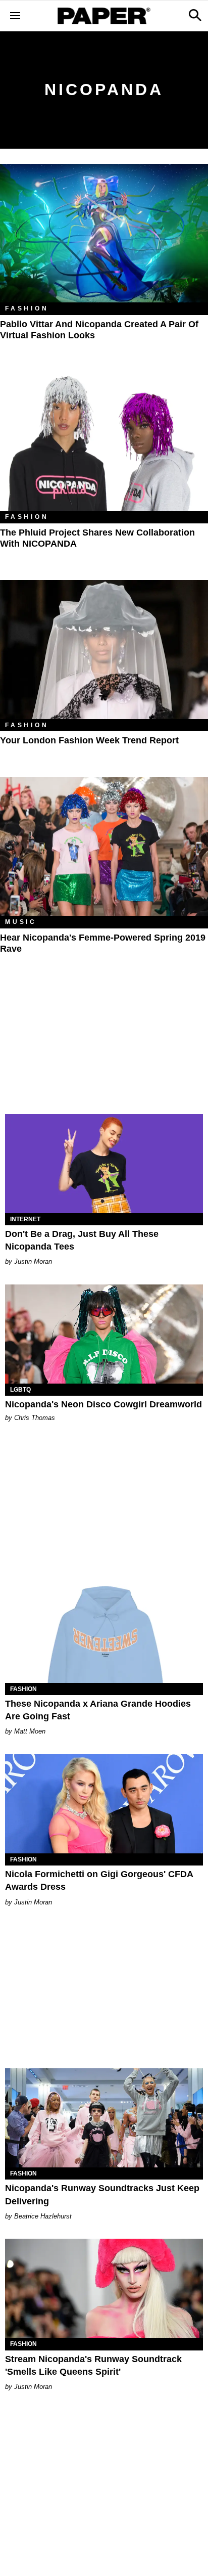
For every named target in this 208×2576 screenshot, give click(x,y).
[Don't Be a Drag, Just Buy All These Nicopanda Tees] (104, 1164)
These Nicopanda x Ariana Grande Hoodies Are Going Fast (98, 1710)
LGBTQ (20, 1390)
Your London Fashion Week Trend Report (89, 740)
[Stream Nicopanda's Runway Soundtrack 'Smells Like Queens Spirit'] (104, 2288)
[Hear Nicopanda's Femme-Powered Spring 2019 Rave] (104, 847)
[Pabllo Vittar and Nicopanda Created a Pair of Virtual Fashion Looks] (104, 233)
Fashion (27, 308)
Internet (25, 1219)
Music (21, 922)
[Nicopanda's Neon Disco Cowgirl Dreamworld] (104, 1334)
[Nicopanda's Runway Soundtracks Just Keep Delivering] (104, 2118)
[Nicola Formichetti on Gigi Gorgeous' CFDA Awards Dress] (104, 1804)
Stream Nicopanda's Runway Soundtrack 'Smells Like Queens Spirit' (93, 2365)
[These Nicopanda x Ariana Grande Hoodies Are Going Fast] (104, 1633)
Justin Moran (33, 1261)
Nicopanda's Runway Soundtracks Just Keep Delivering (102, 2194)
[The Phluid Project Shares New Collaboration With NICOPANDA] (104, 442)
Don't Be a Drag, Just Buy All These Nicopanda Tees (82, 1240)
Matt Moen (30, 1731)
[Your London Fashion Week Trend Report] (104, 650)
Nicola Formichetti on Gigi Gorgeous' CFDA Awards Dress (99, 1880)
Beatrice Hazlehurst (43, 2216)
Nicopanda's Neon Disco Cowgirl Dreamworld (103, 1404)
